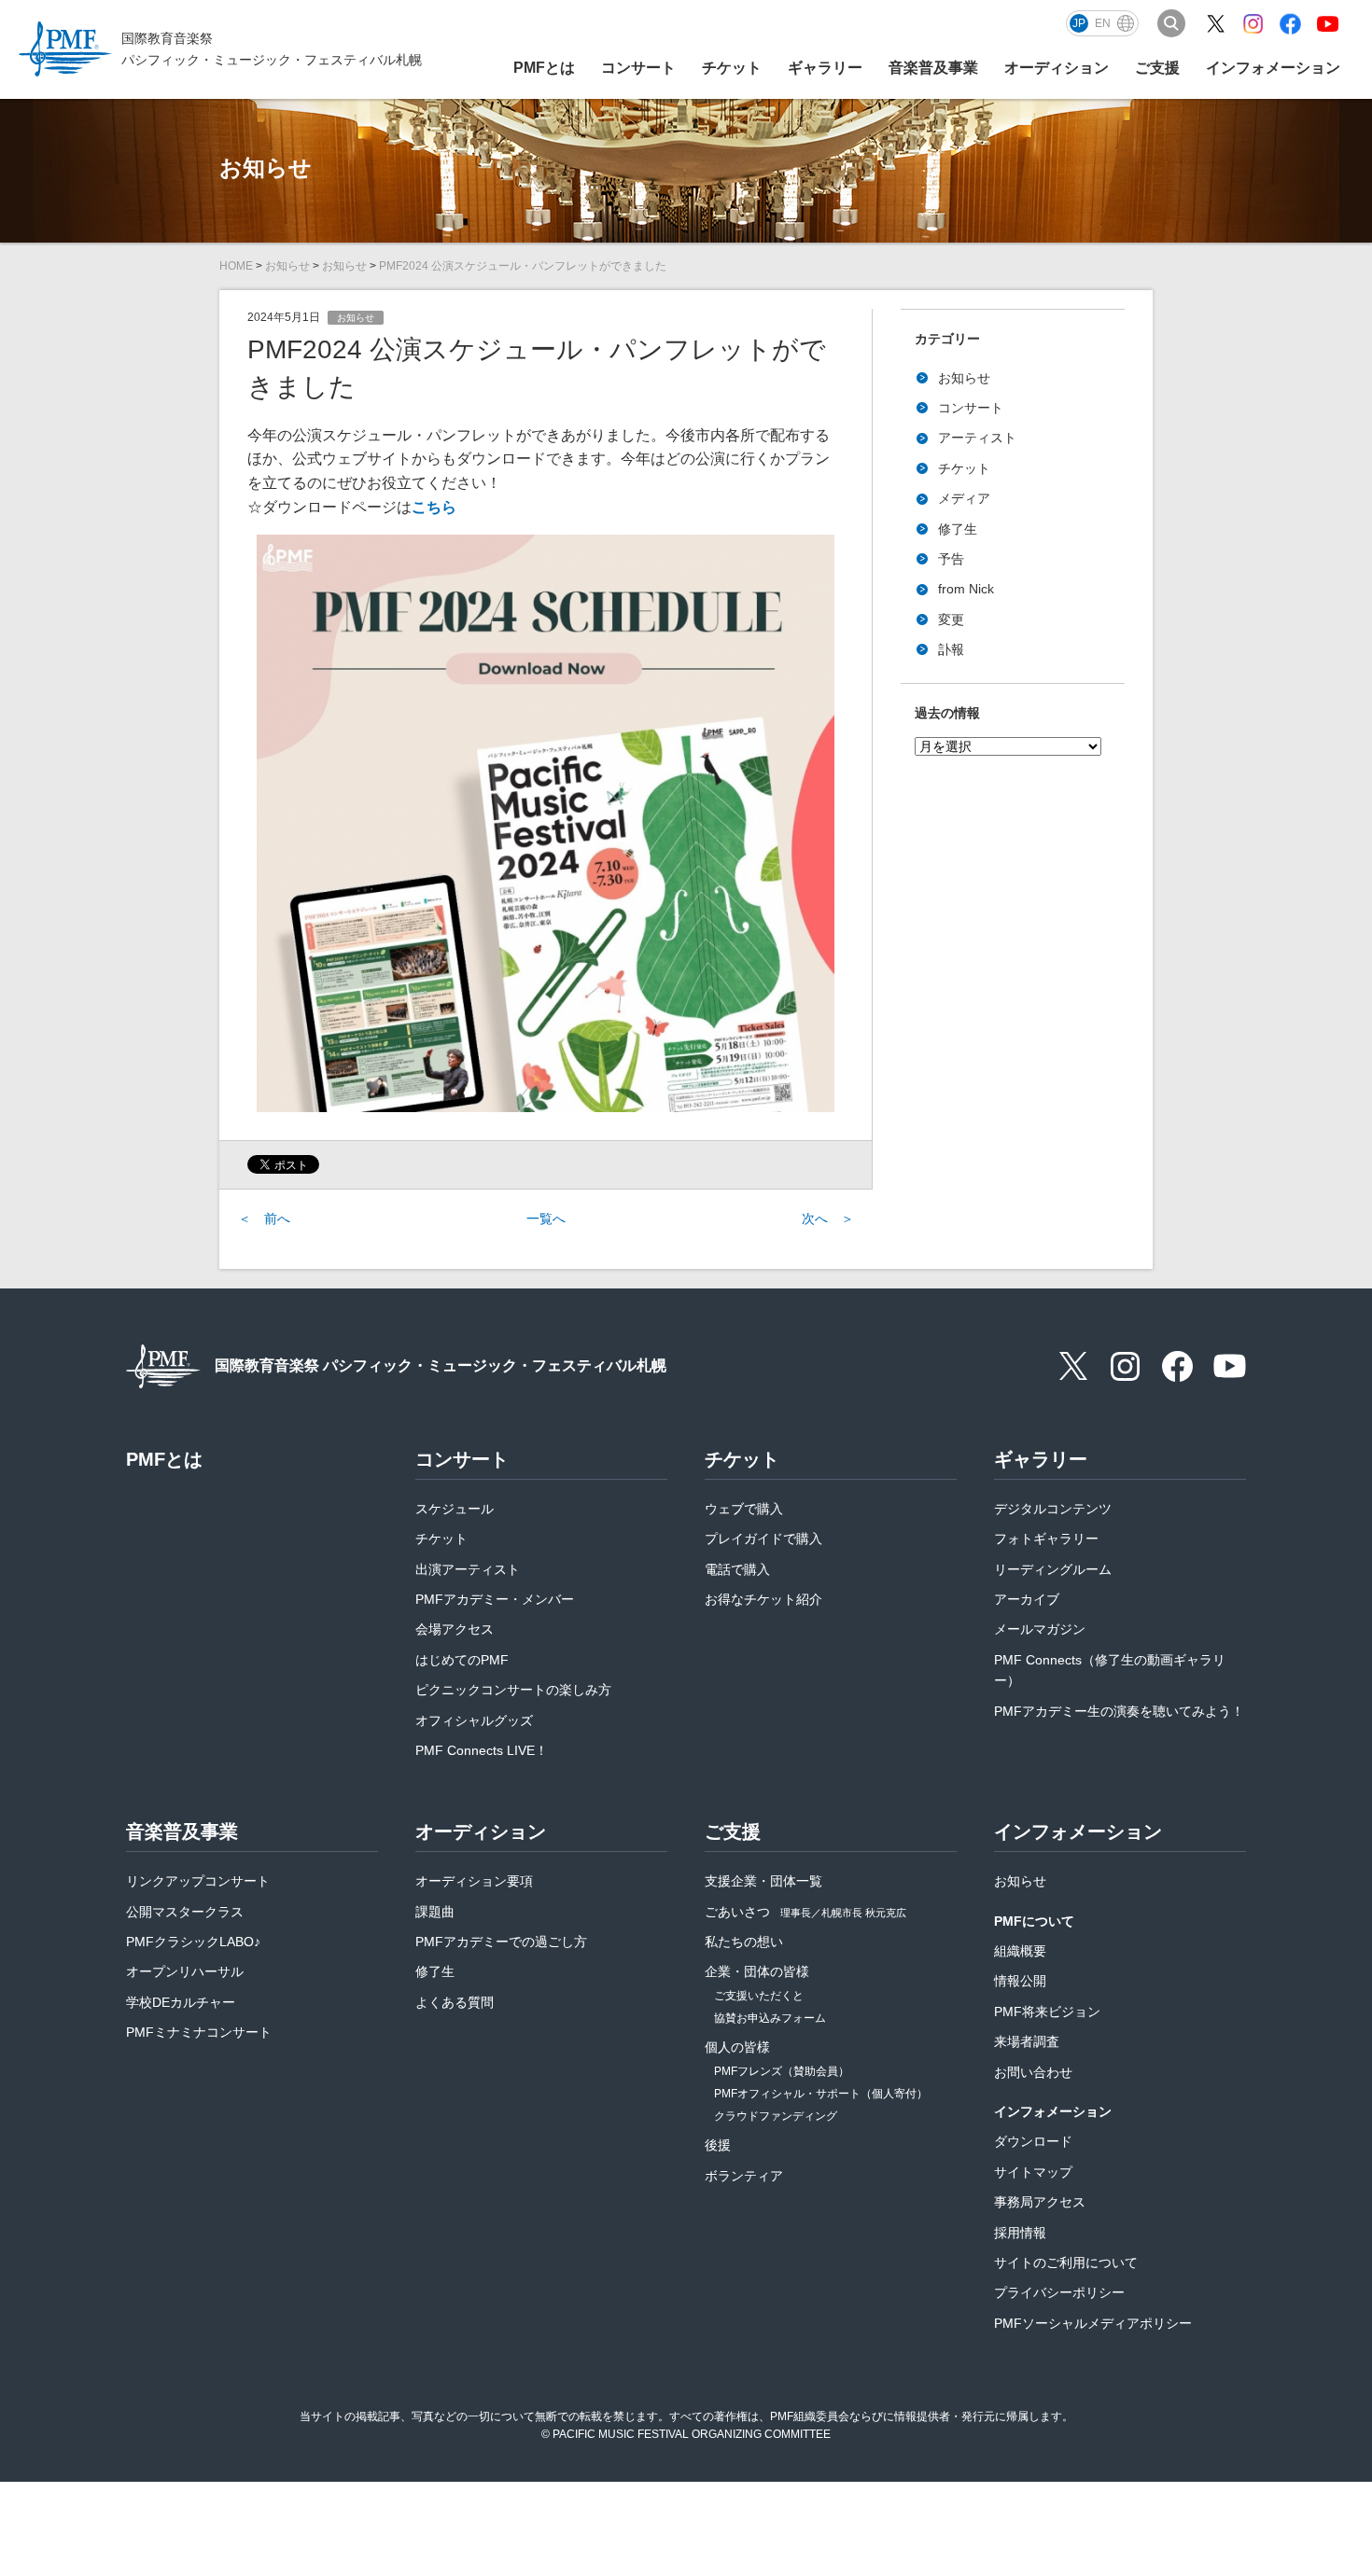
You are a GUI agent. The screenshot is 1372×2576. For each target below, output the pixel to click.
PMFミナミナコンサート (199, 2032)
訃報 (951, 649)
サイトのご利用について (1066, 2263)
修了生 (958, 529)
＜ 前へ (264, 1218)
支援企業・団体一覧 (763, 1881)
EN (1103, 23)
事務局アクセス (1040, 2202)
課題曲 (435, 1912)
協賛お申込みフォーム (770, 2018)
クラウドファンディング (776, 2116)
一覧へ (546, 1218)
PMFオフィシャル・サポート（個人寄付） (821, 2094)
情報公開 (1020, 1981)
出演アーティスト (468, 1569)
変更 (951, 620)
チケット (964, 468)
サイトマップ (1033, 2172)
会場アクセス (455, 1629)
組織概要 (1020, 1951)
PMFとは (544, 68)
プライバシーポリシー (1059, 2292)
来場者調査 (1027, 2041)
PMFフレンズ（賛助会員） (782, 2071)
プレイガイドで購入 (763, 1539)
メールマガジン (1040, 1629)
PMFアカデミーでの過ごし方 (501, 1942)
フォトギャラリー (1046, 1539)
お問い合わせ (1033, 2072)
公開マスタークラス (185, 1912)
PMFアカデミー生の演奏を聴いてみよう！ (1119, 1711)
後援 (718, 2145)
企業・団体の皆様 (757, 1971)
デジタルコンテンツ (1053, 1509)
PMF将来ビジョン (1047, 2012)
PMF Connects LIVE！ (482, 1750)
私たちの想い (744, 1942)
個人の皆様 (737, 2047)
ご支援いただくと (759, 1996)
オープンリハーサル (185, 1971)
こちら (434, 507)
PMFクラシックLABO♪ (193, 1942)
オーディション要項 (474, 1881)
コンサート (971, 408)
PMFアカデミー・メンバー (495, 1599)
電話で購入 (737, 1569)
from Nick (966, 589)
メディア (964, 498)
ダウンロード (1033, 2141)
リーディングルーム (1053, 1569)
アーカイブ (1027, 1599)
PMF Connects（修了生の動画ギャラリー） (1110, 1670)
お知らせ (287, 266)
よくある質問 (455, 2002)
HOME (236, 266)
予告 (951, 559)
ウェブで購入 (744, 1509)
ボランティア (744, 2176)
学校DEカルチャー (181, 2002)
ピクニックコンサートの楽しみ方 (513, 1690)
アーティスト (977, 438)
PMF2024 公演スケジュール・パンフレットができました (523, 266)
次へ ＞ (828, 1218)
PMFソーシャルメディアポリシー (1093, 2323)
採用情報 (1020, 2233)
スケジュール (455, 1509)
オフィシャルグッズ (474, 1720)
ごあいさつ (805, 1912)
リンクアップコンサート (198, 1881)
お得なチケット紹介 (763, 1599)
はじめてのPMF (462, 1660)
